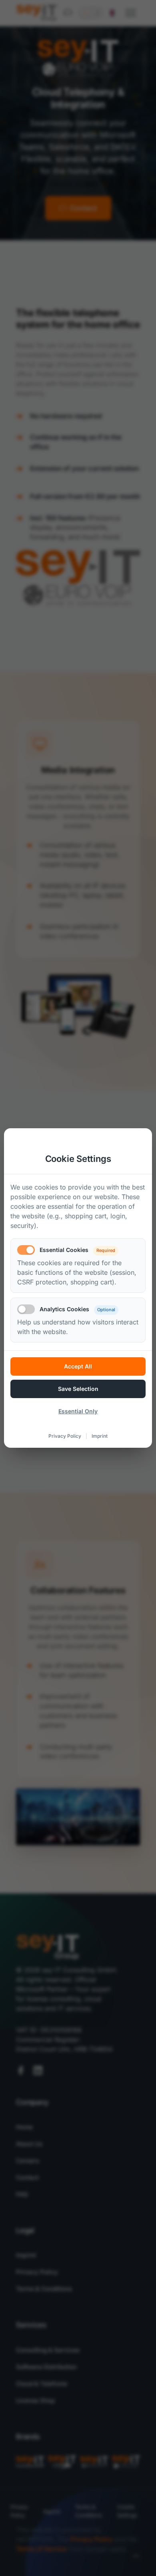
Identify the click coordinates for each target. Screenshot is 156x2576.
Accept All (78, 1366)
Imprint (100, 1436)
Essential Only (78, 1411)
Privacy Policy (65, 1436)
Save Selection (78, 1389)
